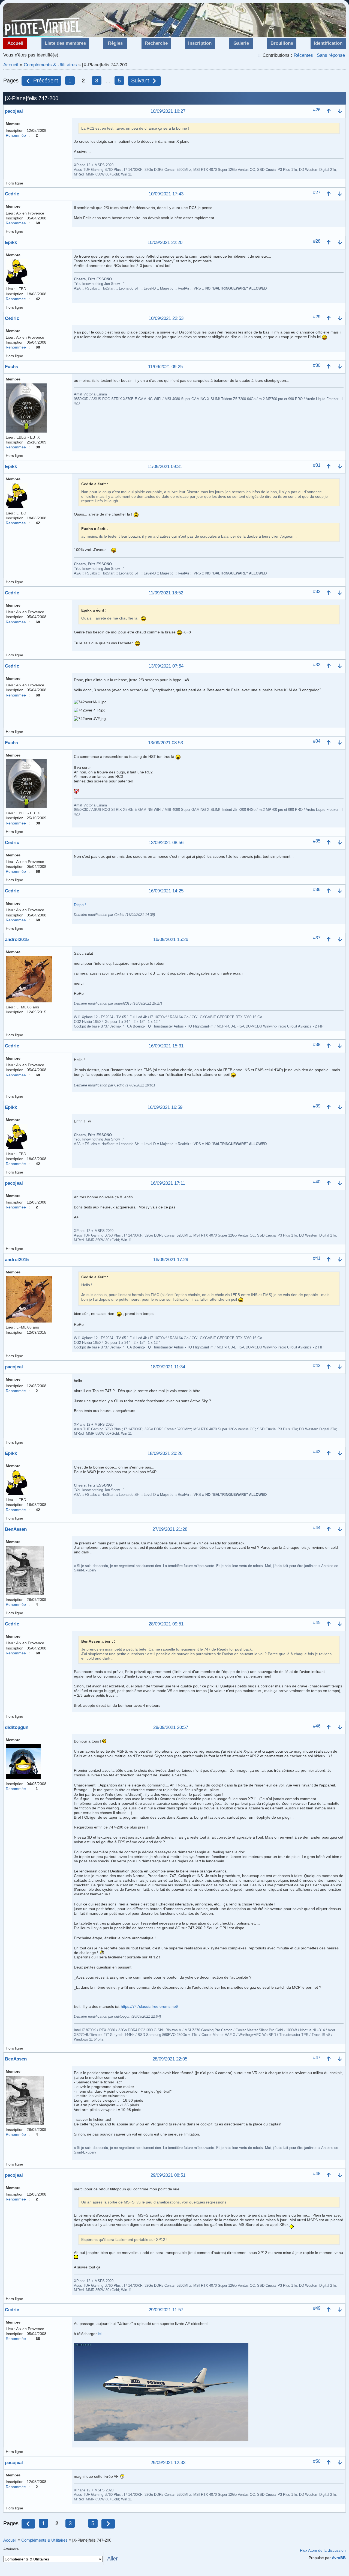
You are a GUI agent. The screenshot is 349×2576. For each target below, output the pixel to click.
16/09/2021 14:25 (166, 891)
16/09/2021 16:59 (165, 1108)
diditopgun (17, 1727)
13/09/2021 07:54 (166, 666)
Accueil (15, 43)
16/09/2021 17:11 (168, 1183)
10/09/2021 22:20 (165, 243)
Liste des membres (65, 43)
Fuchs (11, 367)
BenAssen (16, 1529)
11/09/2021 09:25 (165, 367)
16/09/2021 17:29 (171, 1260)
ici (100, 2334)
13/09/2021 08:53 (166, 743)
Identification (328, 43)
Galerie (241, 43)
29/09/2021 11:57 (166, 2310)
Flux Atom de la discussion (323, 2550)
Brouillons (282, 43)
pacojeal (14, 111)
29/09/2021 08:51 (168, 2176)
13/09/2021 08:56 (166, 843)
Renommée (16, 135)
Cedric (12, 194)
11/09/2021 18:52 (166, 593)
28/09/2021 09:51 (166, 1624)
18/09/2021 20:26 (165, 1454)
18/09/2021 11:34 (168, 1367)
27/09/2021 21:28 (170, 1530)
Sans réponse (331, 55)
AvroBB (339, 2558)
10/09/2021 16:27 (168, 111)
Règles (115, 43)
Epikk (11, 242)
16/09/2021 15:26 (171, 940)
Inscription (200, 43)
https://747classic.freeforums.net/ (149, 2006)
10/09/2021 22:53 (166, 319)
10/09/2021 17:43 (166, 194)
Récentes (303, 55)
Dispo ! (80, 905)
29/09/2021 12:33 (168, 2463)
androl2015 (17, 939)
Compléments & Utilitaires (50, 65)
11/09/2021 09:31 (165, 467)
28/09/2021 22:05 (170, 2059)
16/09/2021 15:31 (166, 1046)
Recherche (156, 43)
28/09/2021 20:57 (171, 1728)
